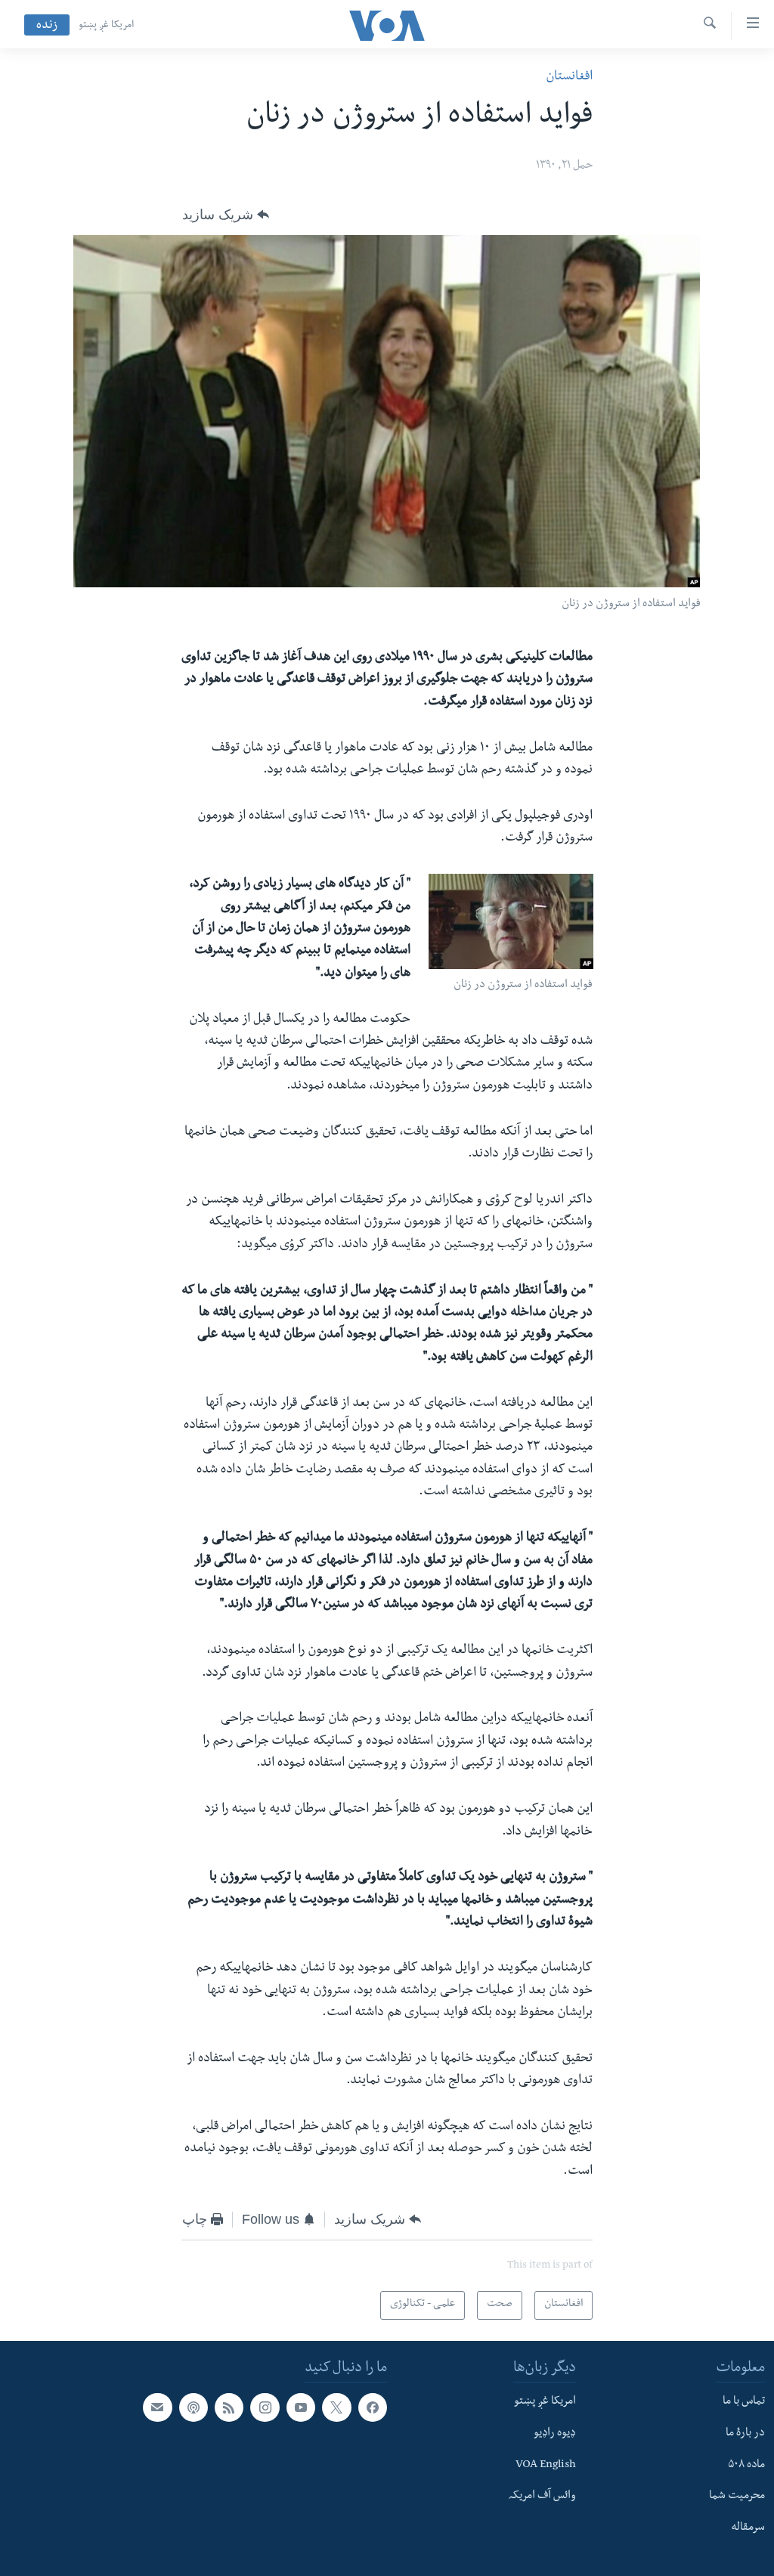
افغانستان (569, 77)
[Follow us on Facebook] (373, 2407)
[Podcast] (193, 2407)
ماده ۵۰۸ (746, 2465)
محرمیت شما (737, 2497)
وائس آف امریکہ (542, 2497)
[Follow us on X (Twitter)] (336, 2407)
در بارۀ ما (745, 2434)
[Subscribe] (157, 2407)
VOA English (546, 2465)
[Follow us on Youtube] (301, 2407)
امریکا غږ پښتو (106, 26)
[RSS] (229, 2407)
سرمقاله (748, 2528)
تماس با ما (744, 2402)
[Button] (226, 215)
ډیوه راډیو (555, 2434)
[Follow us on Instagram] (265, 2407)
